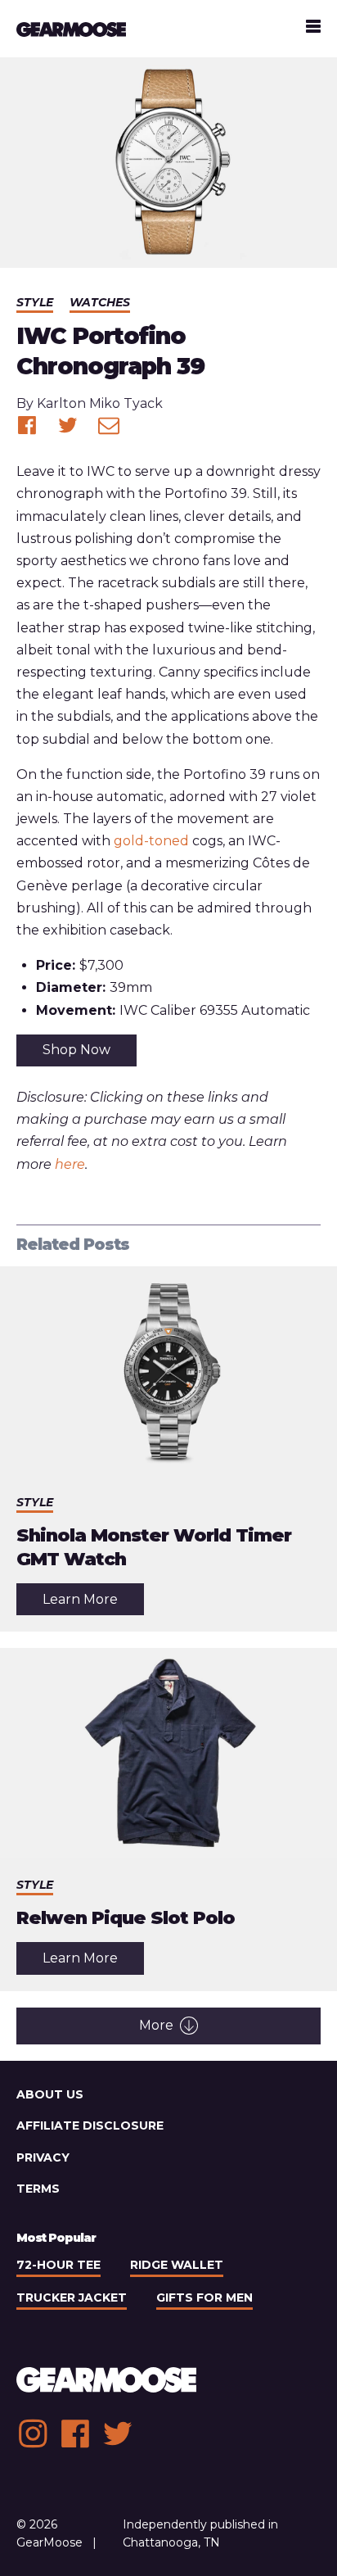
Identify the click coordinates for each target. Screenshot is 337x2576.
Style (35, 302)
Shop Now (76, 1050)
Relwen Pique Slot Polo (126, 1918)
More (156, 2025)
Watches (100, 302)
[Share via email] (109, 425)
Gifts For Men (204, 2298)
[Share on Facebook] (27, 425)
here (70, 1164)
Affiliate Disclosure (90, 2126)
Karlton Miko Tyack (100, 403)
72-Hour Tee (58, 2265)
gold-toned (151, 841)
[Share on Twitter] (68, 425)
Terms (38, 2189)
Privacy (43, 2157)
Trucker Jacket (72, 2298)
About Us (50, 2094)
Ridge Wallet (177, 2265)
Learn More (93, 1603)
